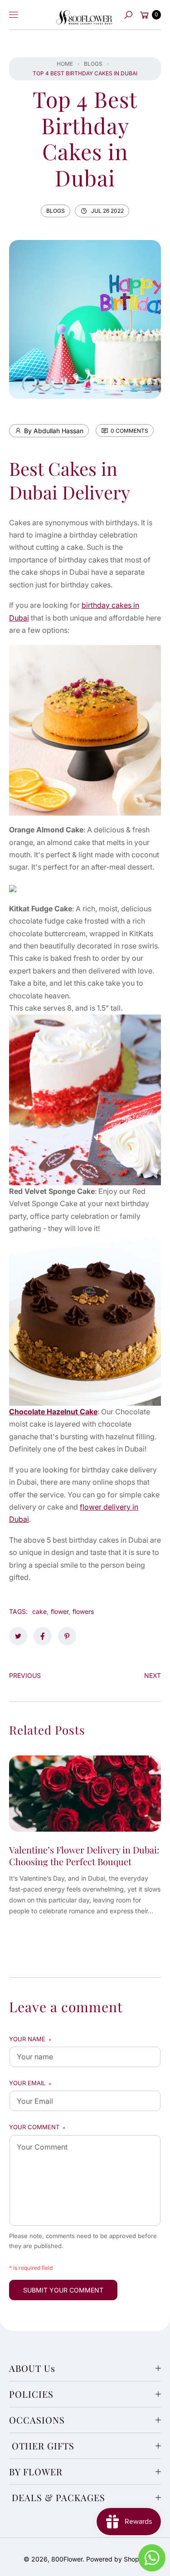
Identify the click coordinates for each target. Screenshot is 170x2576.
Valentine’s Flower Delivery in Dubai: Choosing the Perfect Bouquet (84, 1855)
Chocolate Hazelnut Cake (53, 1412)
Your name (30, 2040)
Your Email (30, 2084)
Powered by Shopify (116, 2559)
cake (39, 1611)
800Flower (67, 2559)
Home (65, 64)
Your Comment (37, 2128)
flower (60, 1611)
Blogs (93, 64)
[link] (18, 1636)
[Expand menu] (14, 15)
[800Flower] (84, 15)
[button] (128, 15)
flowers (83, 1611)
